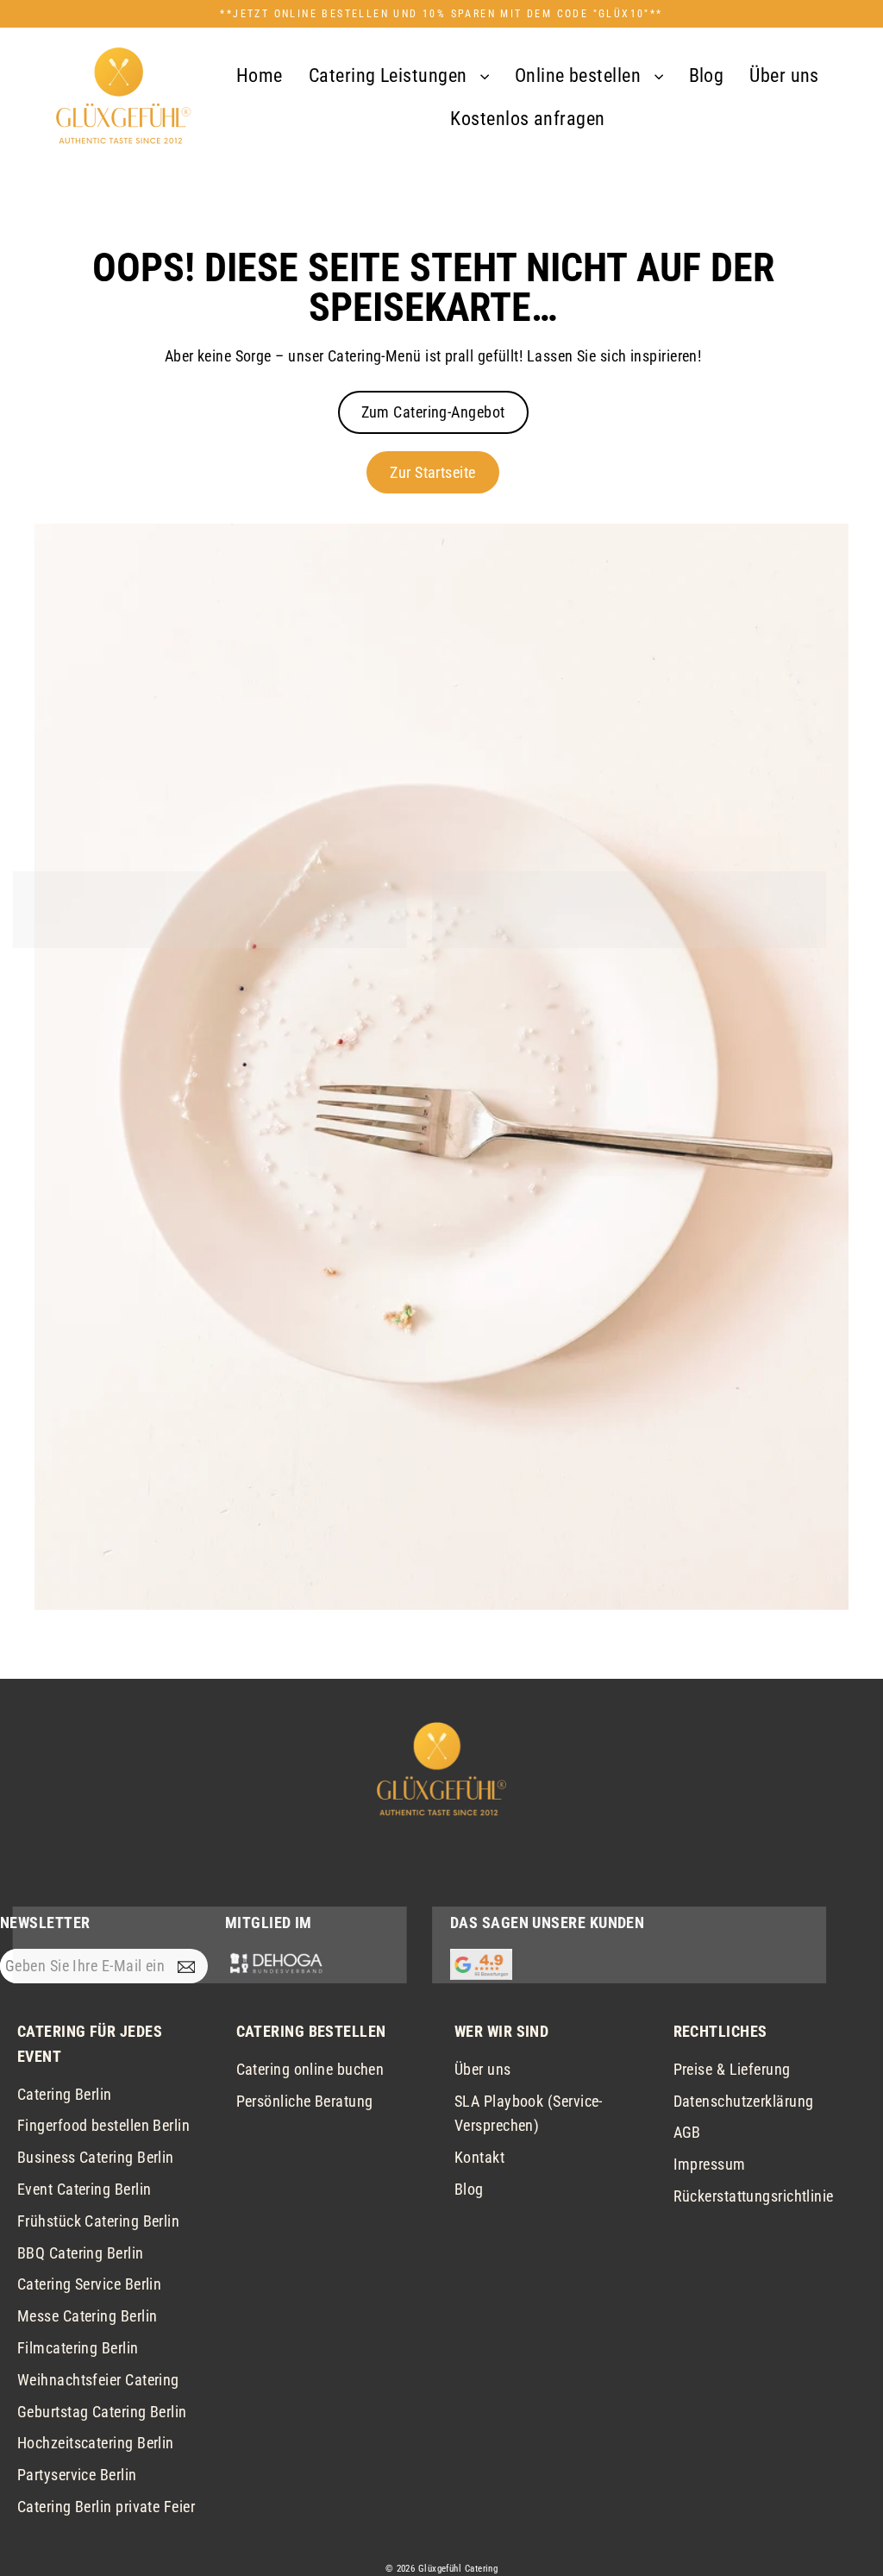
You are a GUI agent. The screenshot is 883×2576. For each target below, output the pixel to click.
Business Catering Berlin (96, 2157)
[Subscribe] (190, 1967)
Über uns (784, 75)
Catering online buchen (310, 2069)
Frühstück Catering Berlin (98, 2221)
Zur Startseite (432, 472)
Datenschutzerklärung (744, 2101)
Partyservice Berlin (77, 2475)
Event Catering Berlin (84, 2189)
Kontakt (479, 2157)
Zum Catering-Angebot (433, 412)
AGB (687, 2132)
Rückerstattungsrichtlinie (754, 2196)
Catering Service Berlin (89, 2284)
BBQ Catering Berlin (81, 2253)
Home (260, 75)
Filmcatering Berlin (78, 2348)
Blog (707, 75)
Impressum (710, 2164)
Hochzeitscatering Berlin (96, 2443)
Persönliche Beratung (305, 2101)
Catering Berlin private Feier (106, 2507)
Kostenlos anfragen (527, 119)
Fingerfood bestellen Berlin (103, 2125)
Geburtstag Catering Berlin (102, 2412)
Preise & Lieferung (732, 2069)
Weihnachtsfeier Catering (98, 2380)
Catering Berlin (65, 2094)
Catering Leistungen (390, 75)
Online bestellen (580, 75)
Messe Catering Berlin (87, 2316)
